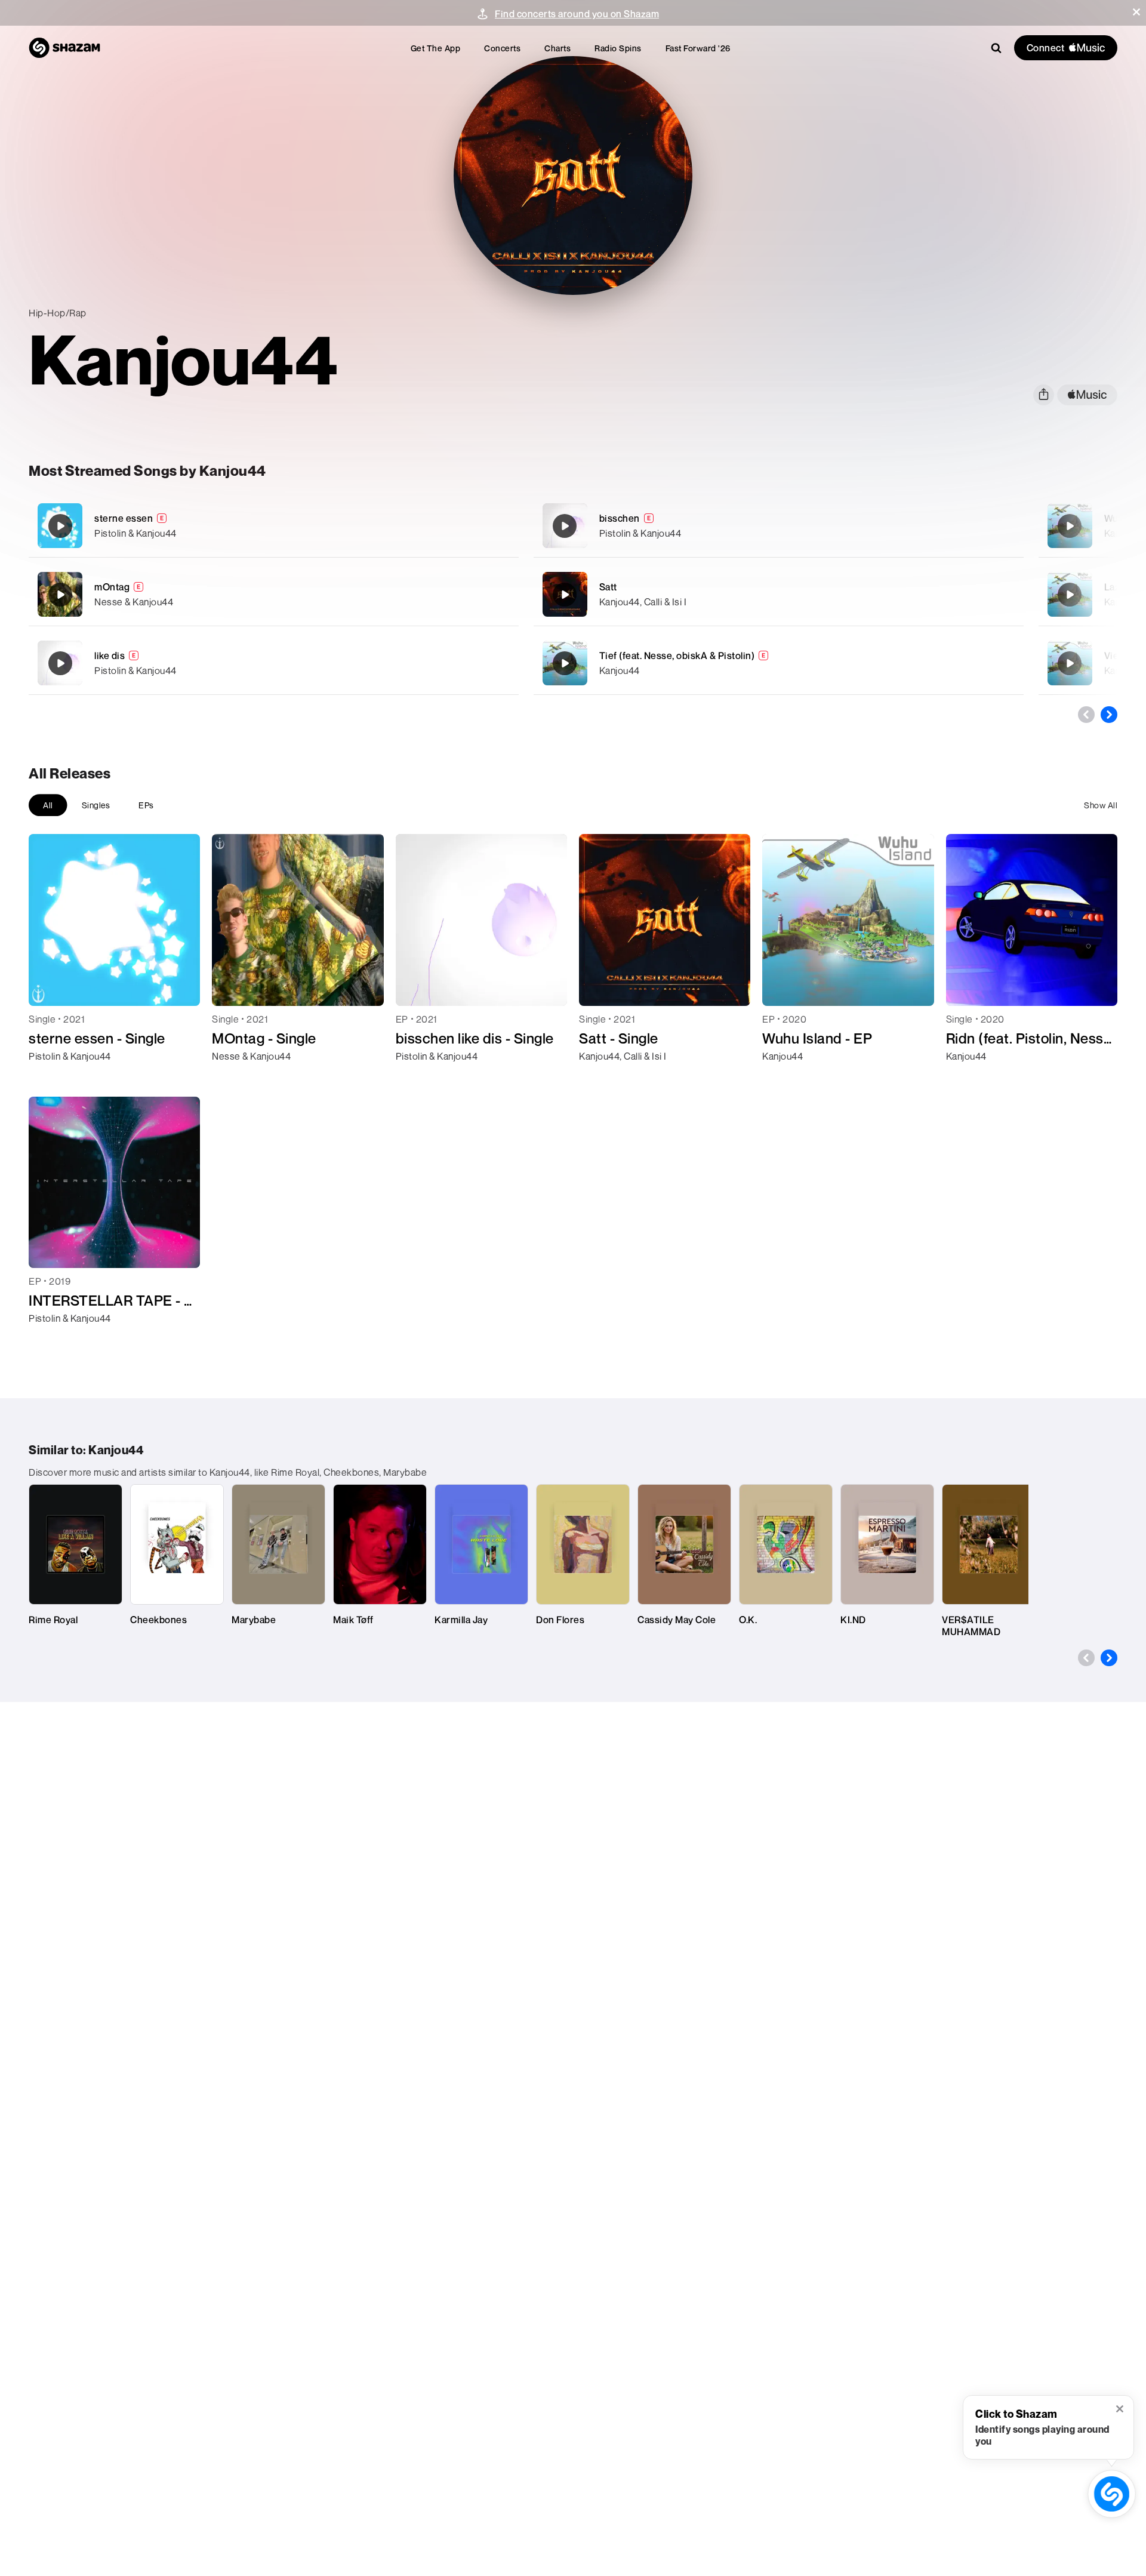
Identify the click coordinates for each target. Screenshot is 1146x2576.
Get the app (436, 48)
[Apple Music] (50, 1078)
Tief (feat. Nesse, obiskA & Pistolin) (677, 655)
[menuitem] (436, 48)
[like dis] (274, 663)
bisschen (620, 518)
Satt (608, 587)
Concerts (502, 48)
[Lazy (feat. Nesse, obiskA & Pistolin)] (1070, 595)
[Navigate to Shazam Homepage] (64, 48)
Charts (557, 48)
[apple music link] (1087, 395)
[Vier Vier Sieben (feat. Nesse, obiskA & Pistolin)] (1070, 663)
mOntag (112, 587)
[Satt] (779, 594)
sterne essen (124, 518)
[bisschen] (779, 526)
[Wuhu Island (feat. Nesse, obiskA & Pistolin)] (1070, 526)
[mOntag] (274, 594)
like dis (110, 655)
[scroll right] (1109, 715)
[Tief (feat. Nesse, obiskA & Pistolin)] (779, 663)
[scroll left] (1086, 715)
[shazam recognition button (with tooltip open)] (1112, 2494)
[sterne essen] (274, 526)
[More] (452, 526)
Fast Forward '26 (698, 48)
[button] (1136, 12)
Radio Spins (618, 48)
